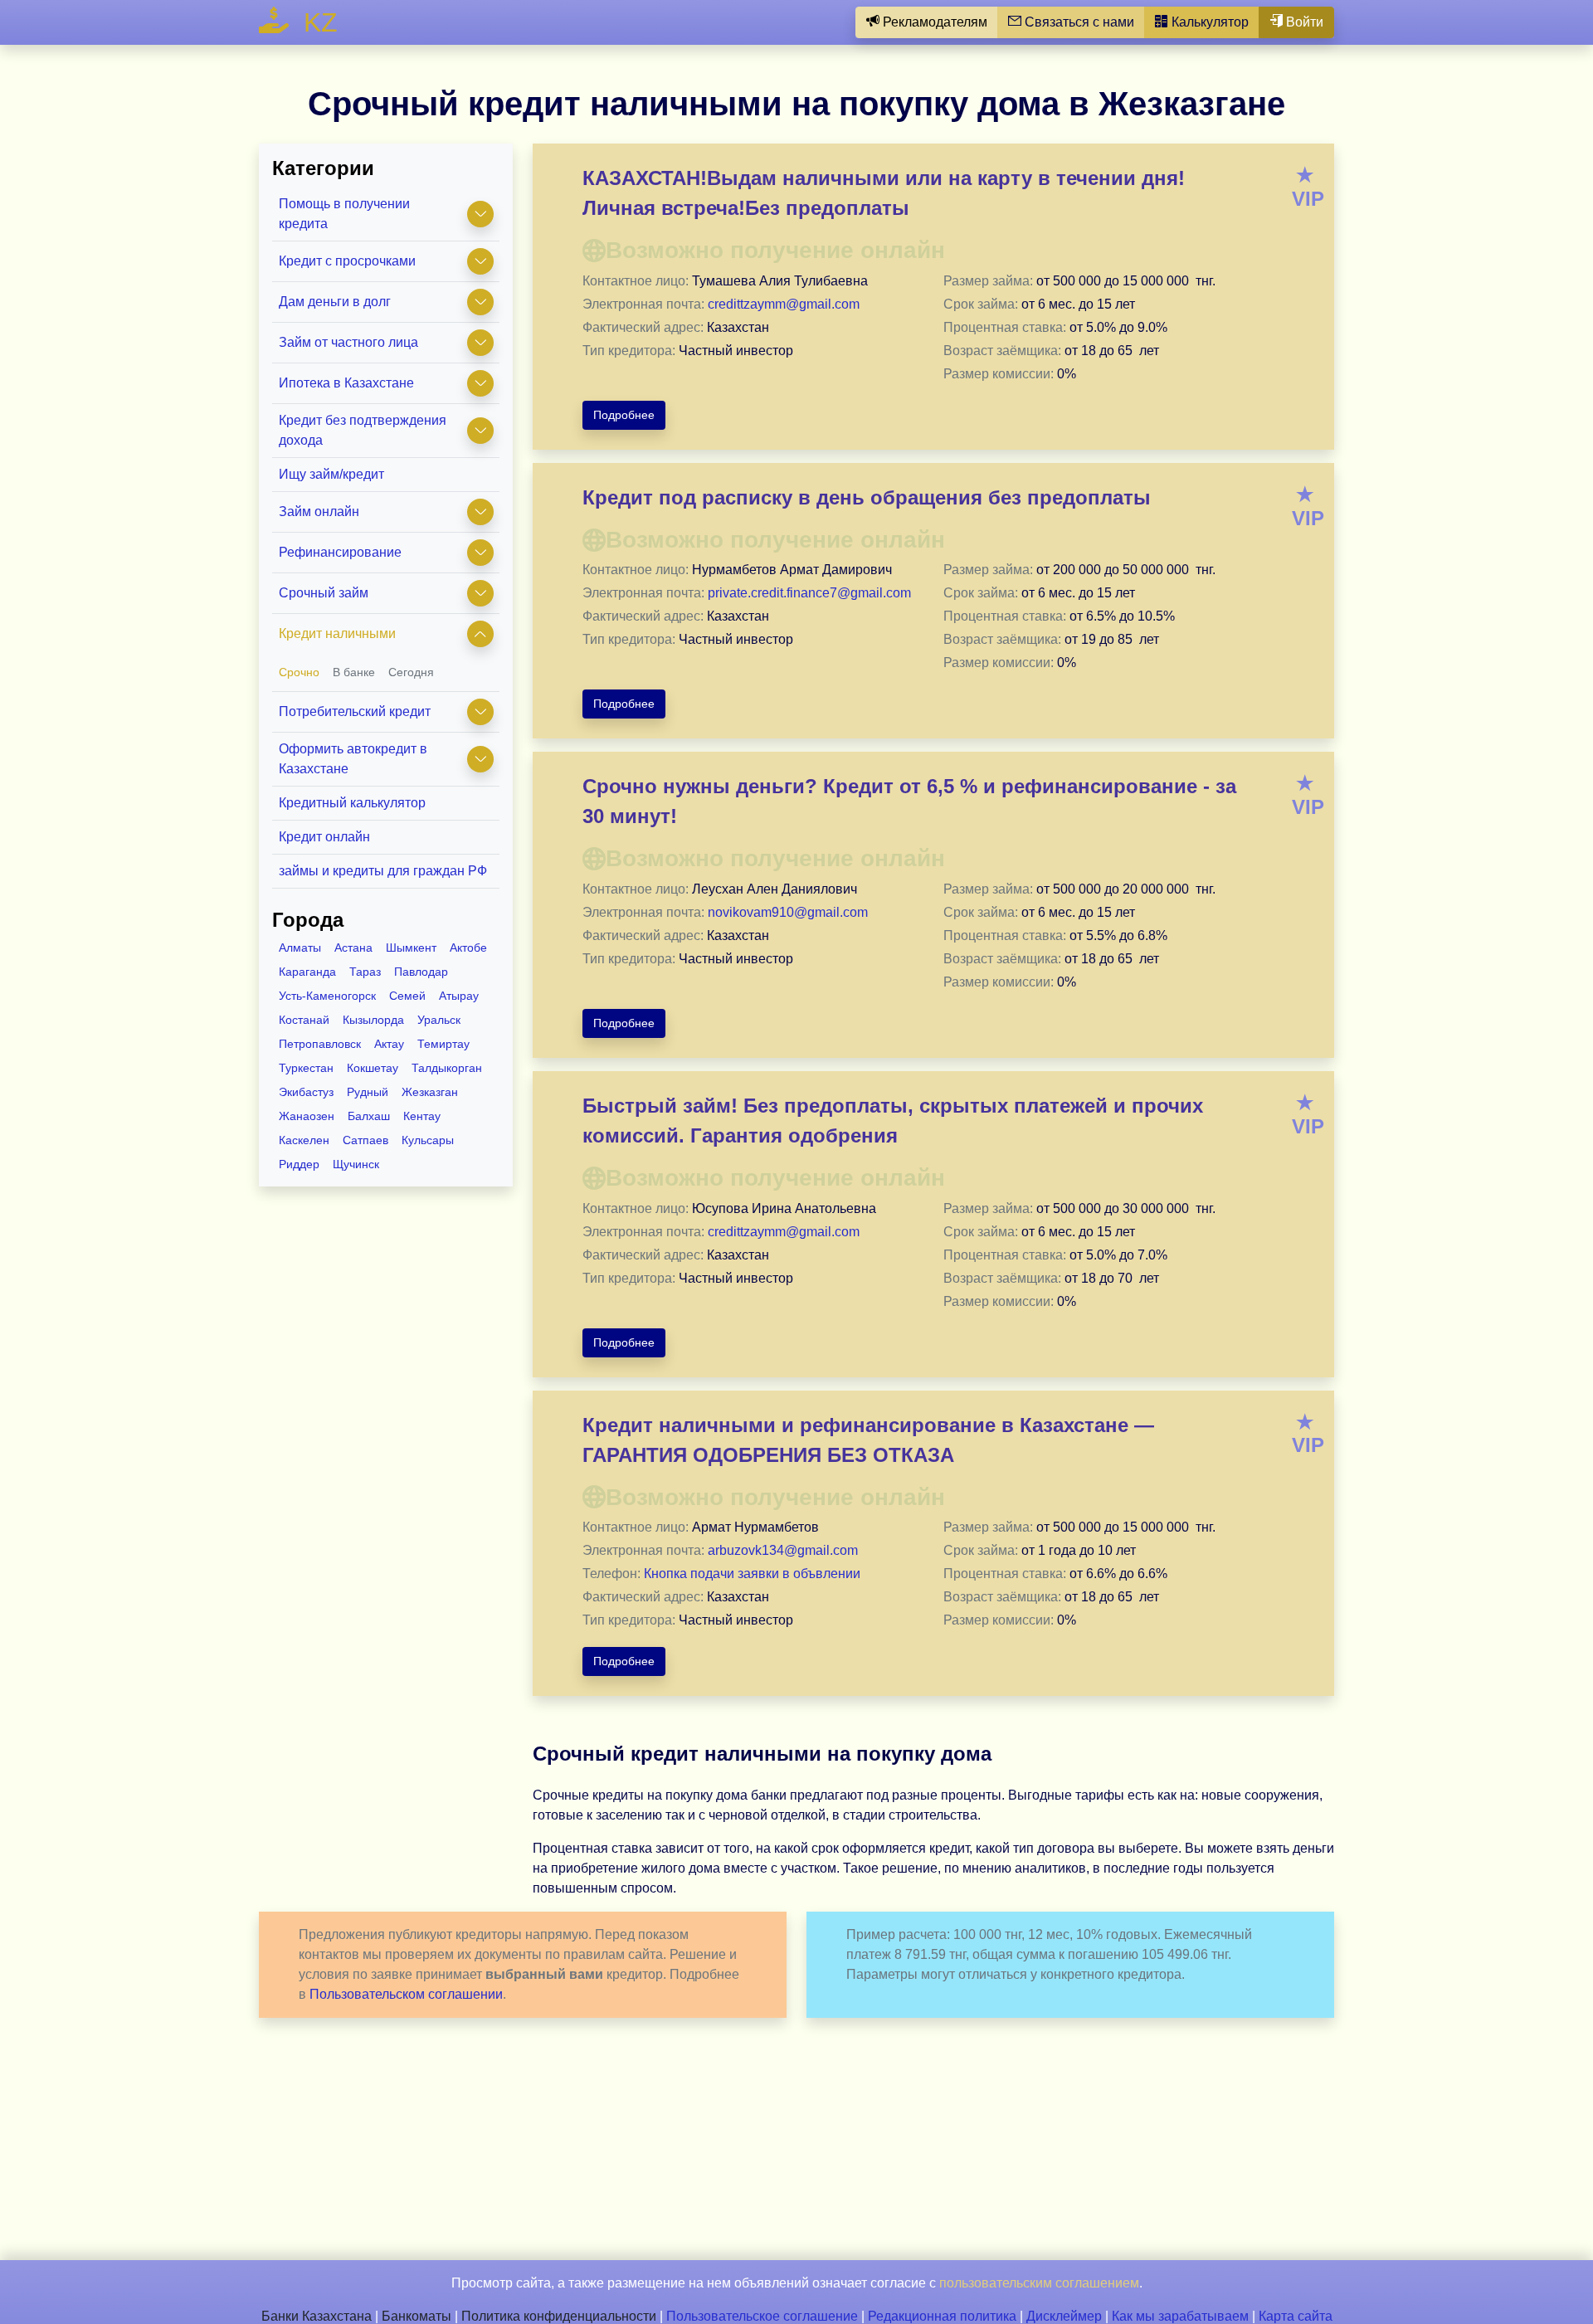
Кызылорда (373, 1020)
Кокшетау (373, 1068)
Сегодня (411, 672)
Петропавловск (320, 1044)
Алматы (300, 948)
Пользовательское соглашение (762, 2316)
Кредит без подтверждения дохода (363, 430)
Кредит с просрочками (347, 261)
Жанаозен (307, 1116)
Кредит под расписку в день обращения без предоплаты (867, 497)
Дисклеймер (1064, 2316)
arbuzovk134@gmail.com (783, 1550)
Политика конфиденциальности (559, 2316)
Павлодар (421, 972)
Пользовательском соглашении (406, 1994)
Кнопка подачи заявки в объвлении (752, 1574)
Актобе (468, 948)
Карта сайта (1296, 2316)
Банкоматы (417, 2316)
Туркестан (306, 1068)
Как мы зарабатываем (1180, 2316)
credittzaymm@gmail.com (784, 304)
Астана (353, 948)
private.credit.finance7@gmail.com (809, 593)
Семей (407, 996)
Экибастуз (306, 1092)
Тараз (365, 972)
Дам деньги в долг (335, 302)
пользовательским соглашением (1039, 2283)
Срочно (299, 672)
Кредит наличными (337, 633)
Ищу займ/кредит (331, 474)
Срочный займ (324, 593)
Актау (389, 1044)
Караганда (307, 972)
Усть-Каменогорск (327, 996)
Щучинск (356, 1164)
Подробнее (624, 415)
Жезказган (430, 1092)
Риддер (299, 1164)
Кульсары (428, 1140)
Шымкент (411, 948)
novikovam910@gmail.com (788, 912)
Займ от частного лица (348, 342)
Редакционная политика (942, 2316)
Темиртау (443, 1044)
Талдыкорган (447, 1068)
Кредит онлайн (324, 837)
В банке (354, 672)
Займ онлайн (319, 512)
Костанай (304, 1020)
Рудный (368, 1092)
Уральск (439, 1020)
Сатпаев (365, 1140)
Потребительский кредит (355, 711)
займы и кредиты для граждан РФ (383, 871)
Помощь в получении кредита (344, 214)
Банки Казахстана (317, 2316)
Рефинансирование (340, 552)
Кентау (422, 1116)
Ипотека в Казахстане (346, 383)
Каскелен (304, 1140)
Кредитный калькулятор (352, 803)
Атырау (459, 996)
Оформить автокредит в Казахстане (353, 759)
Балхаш (369, 1116)
